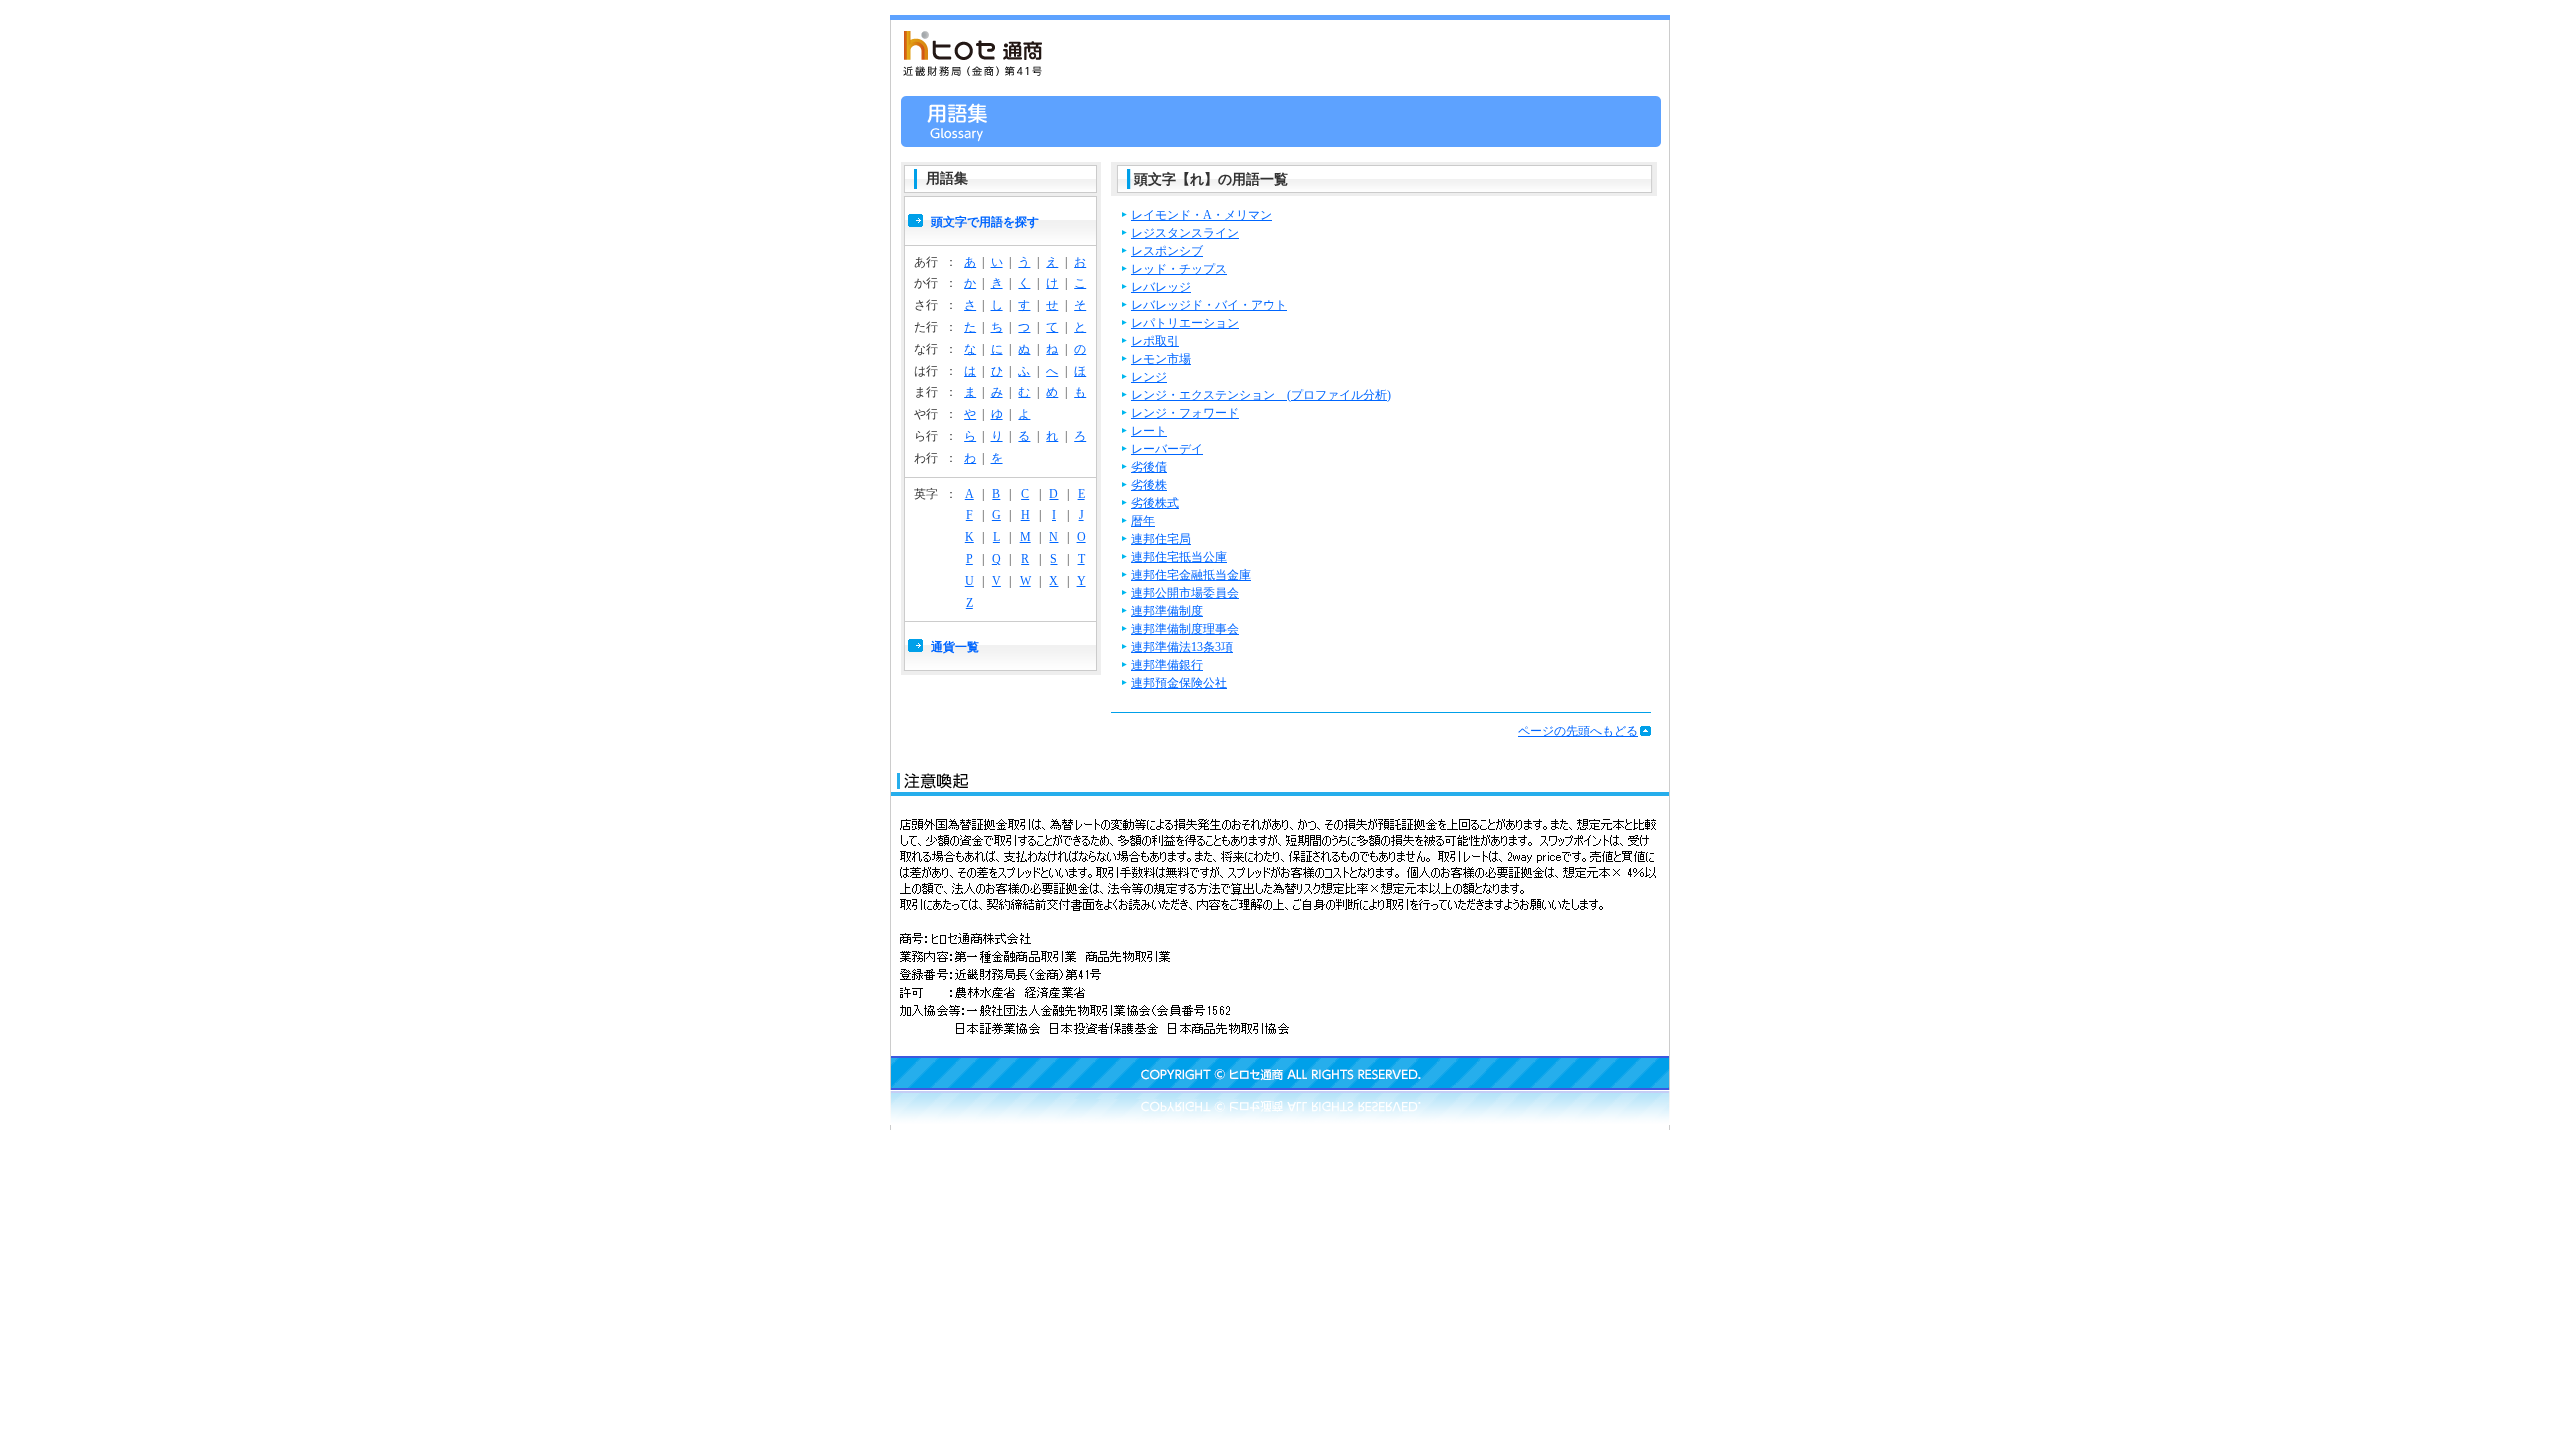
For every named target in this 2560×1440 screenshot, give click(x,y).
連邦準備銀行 (1167, 665)
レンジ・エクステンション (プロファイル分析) (1261, 395)
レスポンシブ (1167, 251)
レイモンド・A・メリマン (1201, 215)
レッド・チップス (1179, 269)
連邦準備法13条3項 (1182, 647)
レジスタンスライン (1185, 233)
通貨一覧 (955, 647)
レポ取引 (1155, 341)
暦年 (1143, 521)
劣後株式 (1155, 503)
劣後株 (1149, 485)
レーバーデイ (1167, 449)
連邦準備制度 (1167, 611)
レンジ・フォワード (1185, 413)
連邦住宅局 (1161, 539)
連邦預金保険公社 (1179, 683)
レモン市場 (1161, 359)
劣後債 (1149, 467)
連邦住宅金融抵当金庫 (1191, 575)
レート (1149, 431)
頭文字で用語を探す (985, 222)
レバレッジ (1161, 287)
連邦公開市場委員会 (1185, 593)
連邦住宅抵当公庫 (1179, 557)
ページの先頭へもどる (1578, 731)
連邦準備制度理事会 (1185, 629)
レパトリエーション (1185, 323)
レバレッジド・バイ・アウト (1209, 305)
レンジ (1149, 377)
